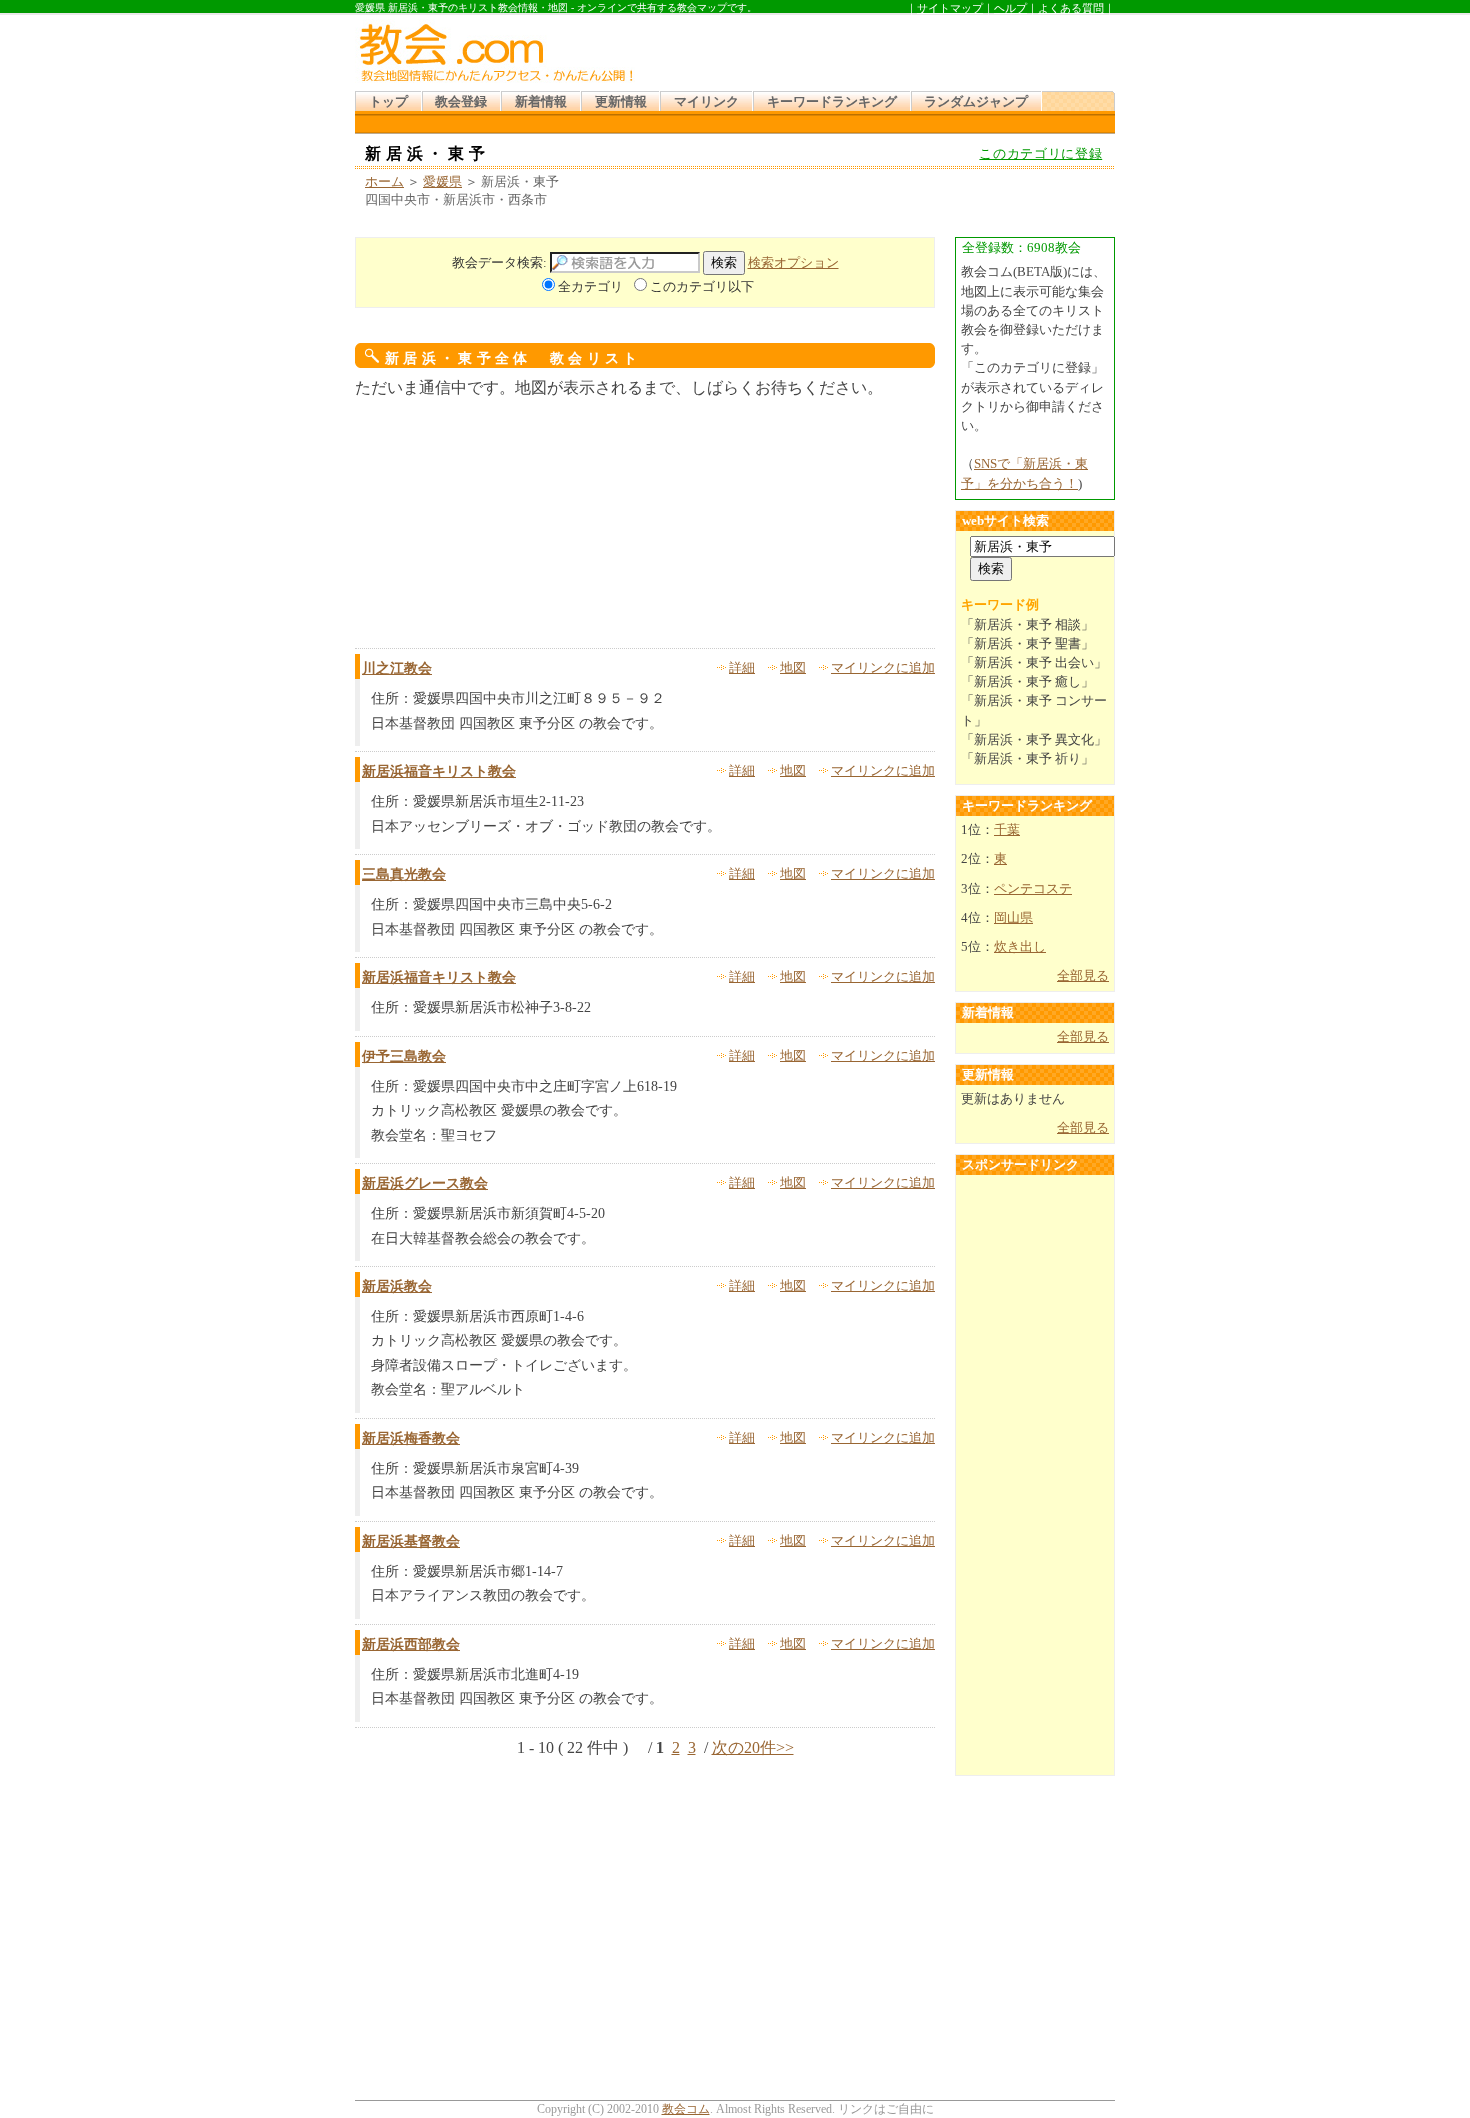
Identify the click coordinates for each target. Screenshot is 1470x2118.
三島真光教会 (404, 874)
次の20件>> (753, 1747)
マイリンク (706, 102)
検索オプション (793, 263)
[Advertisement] (879, 49)
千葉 (1007, 830)
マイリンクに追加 (883, 668)
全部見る (1083, 976)
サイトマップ (950, 8)
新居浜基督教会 (411, 1541)
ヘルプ (1010, 8)
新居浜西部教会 (411, 1644)
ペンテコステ (1033, 889)
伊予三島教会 (404, 1056)
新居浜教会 (397, 1286)
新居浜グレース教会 (425, 1183)
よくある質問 (1071, 8)
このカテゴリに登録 (1040, 154)
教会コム (686, 2109)
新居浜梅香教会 (411, 1438)
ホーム (384, 182)
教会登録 (461, 102)
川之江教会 (397, 668)
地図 (793, 668)
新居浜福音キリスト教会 (439, 771)
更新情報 (621, 102)
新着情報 (541, 102)
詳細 (742, 668)
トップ (388, 102)
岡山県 (1013, 918)
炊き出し (1020, 947)
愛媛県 (442, 182)
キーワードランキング (832, 102)
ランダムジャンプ (976, 102)
